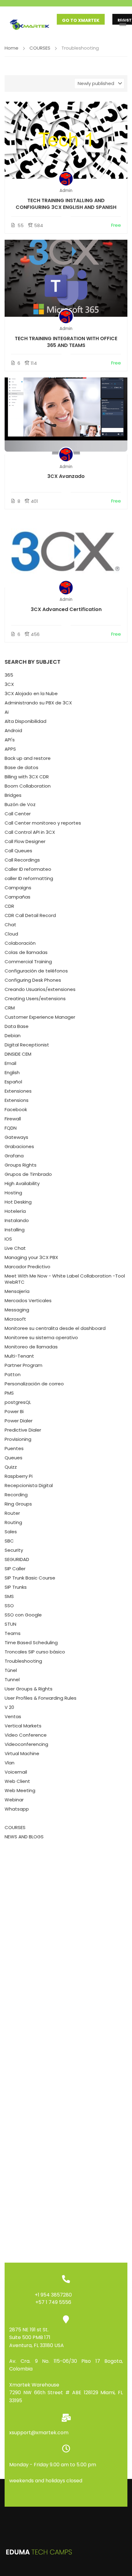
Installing (15, 1230)
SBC (9, 1541)
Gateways (16, 1137)
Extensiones (18, 1091)
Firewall (13, 1119)
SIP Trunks (16, 1587)
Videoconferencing (26, 1744)
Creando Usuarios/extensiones (40, 989)
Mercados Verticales (28, 1300)
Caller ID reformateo (28, 869)
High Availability (22, 1183)
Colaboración (20, 943)
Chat (10, 925)
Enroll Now (66, 140)
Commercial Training (28, 962)
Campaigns (18, 888)
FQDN (11, 1128)
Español (13, 1082)
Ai (7, 712)
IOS (8, 1239)
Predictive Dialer (23, 1430)
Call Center (18, 814)
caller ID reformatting (29, 878)
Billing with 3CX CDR (27, 777)
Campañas (17, 897)
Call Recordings (22, 860)
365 (9, 675)
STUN (10, 1624)
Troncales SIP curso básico (35, 1652)
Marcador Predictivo (27, 1267)
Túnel (11, 1670)
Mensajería (17, 1291)
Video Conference (26, 1735)
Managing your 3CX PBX (31, 1257)
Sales (11, 1532)
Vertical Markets (23, 1726)
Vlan (10, 1763)
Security (14, 1550)
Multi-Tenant (19, 1356)
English (12, 1072)
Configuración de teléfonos (36, 971)
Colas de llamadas (26, 952)
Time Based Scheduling (31, 1643)
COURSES (40, 48)
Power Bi (14, 1411)
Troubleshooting (23, 1661)
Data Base (17, 1026)
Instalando (17, 1220)
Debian (13, 1035)
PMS (9, 1393)
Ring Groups (18, 1504)
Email (10, 1063)
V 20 (9, 1707)
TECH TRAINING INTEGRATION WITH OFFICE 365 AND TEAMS (66, 342)
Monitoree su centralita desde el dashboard (55, 1328)
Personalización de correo (34, 1384)
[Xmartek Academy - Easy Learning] (31, 23)
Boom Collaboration (28, 786)
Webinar (14, 1800)
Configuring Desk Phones (33, 980)
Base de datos (21, 767)
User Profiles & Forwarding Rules (41, 1698)
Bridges (13, 795)
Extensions (17, 1100)
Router (12, 1513)
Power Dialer (19, 1421)
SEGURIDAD (17, 1559)
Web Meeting (20, 1790)
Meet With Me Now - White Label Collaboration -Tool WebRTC (65, 1279)
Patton (13, 1374)
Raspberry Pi (19, 1476)
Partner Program (23, 1365)
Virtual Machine (22, 1753)
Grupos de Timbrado (28, 1174)
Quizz (11, 1467)
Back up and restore (28, 758)
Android (13, 730)
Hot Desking (18, 1202)
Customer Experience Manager (40, 1017)
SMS (9, 1596)
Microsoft (15, 1319)
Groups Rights (21, 1165)
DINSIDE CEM (18, 1054)
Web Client (17, 1781)
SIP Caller (15, 1569)
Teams (13, 1633)
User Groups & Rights (29, 1689)
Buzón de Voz (20, 804)
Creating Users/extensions (35, 999)
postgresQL (18, 1402)
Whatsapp (17, 1809)
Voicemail (16, 1772)
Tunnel (12, 1679)
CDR (9, 906)
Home (12, 48)
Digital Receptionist (27, 1045)
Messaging (17, 1310)
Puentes (14, 1448)
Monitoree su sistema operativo (41, 1337)
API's (10, 740)
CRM (10, 1008)
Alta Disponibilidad (25, 721)
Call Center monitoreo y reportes (43, 823)
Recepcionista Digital (29, 1485)
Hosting (13, 1193)
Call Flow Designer (25, 841)
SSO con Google (23, 1615)
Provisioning (18, 1439)
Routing (13, 1522)
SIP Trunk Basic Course (30, 1578)
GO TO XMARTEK (81, 20)
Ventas (13, 1716)
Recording (16, 1495)
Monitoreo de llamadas (31, 1347)
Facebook (16, 1109)
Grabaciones (19, 1146)
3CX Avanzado (66, 476)
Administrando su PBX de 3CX (38, 703)
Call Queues (18, 851)
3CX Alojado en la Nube (31, 693)
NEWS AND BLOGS (24, 1837)
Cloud (11, 934)
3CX (9, 684)
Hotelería (15, 1211)
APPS (10, 749)
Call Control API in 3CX (30, 832)
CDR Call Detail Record (30, 915)
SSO (9, 1606)
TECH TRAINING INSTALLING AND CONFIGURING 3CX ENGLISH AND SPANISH (66, 204)
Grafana (14, 1156)
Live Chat (15, 1248)
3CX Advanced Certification (66, 609)
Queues (14, 1458)
